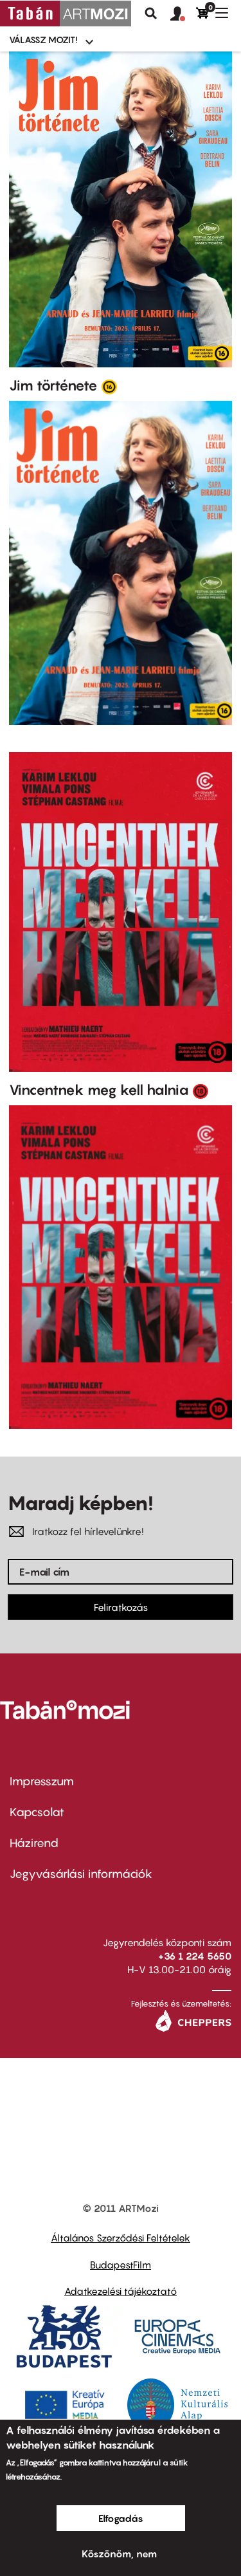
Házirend (34, 1843)
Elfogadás (121, 2518)
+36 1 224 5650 (195, 1956)
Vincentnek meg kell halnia (99, 1090)
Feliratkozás (121, 1607)
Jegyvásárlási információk (81, 1874)
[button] (183, 14)
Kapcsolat (37, 1812)
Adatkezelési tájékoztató (121, 2291)
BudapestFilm (121, 2265)
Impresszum (42, 1781)
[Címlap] (66, 14)
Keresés (151, 14)
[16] (109, 386)
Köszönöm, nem (119, 2553)
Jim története (53, 385)
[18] (201, 1090)
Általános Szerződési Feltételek (121, 2238)
